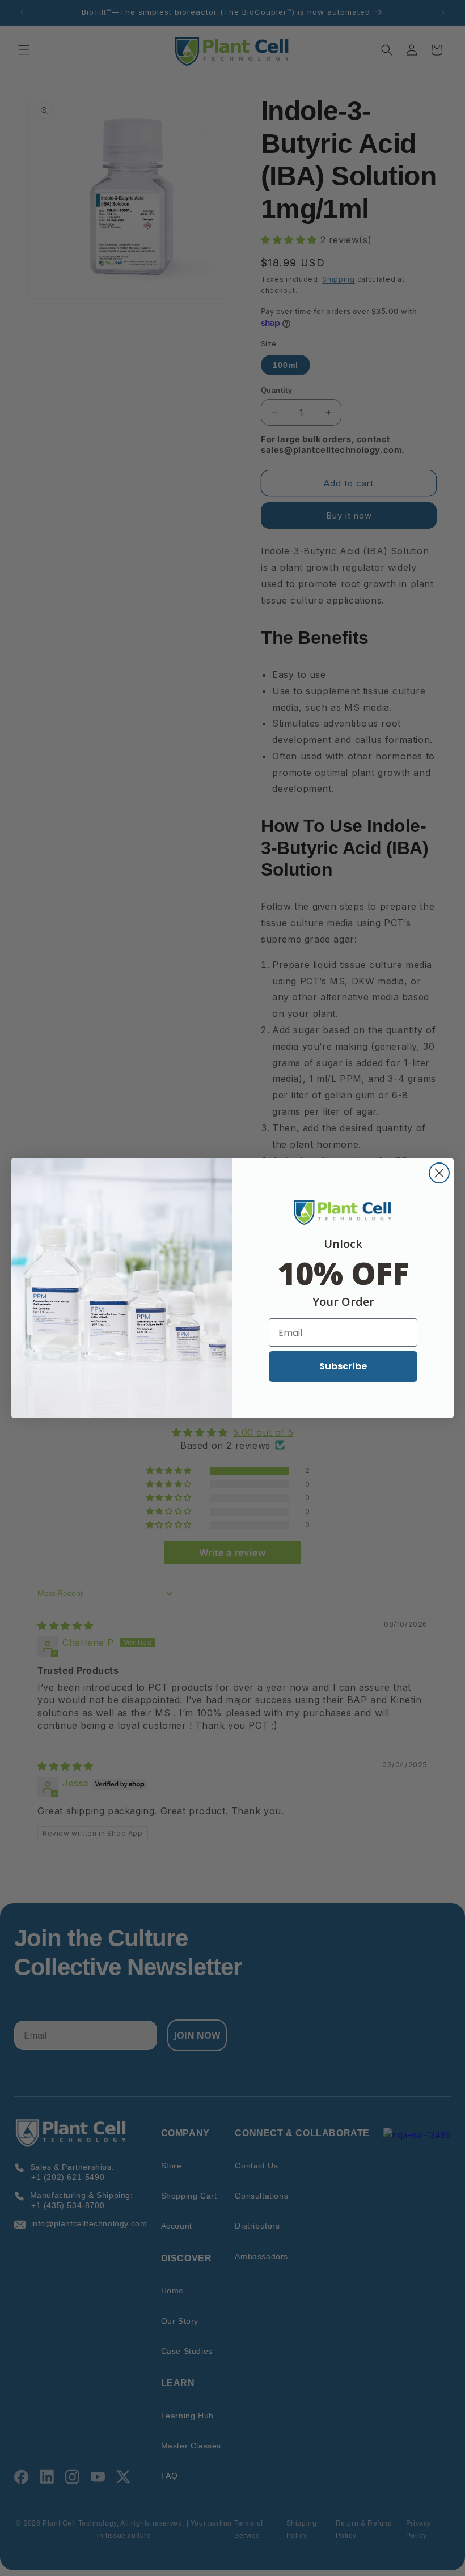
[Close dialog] (439, 1173)
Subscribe (343, 1366)
